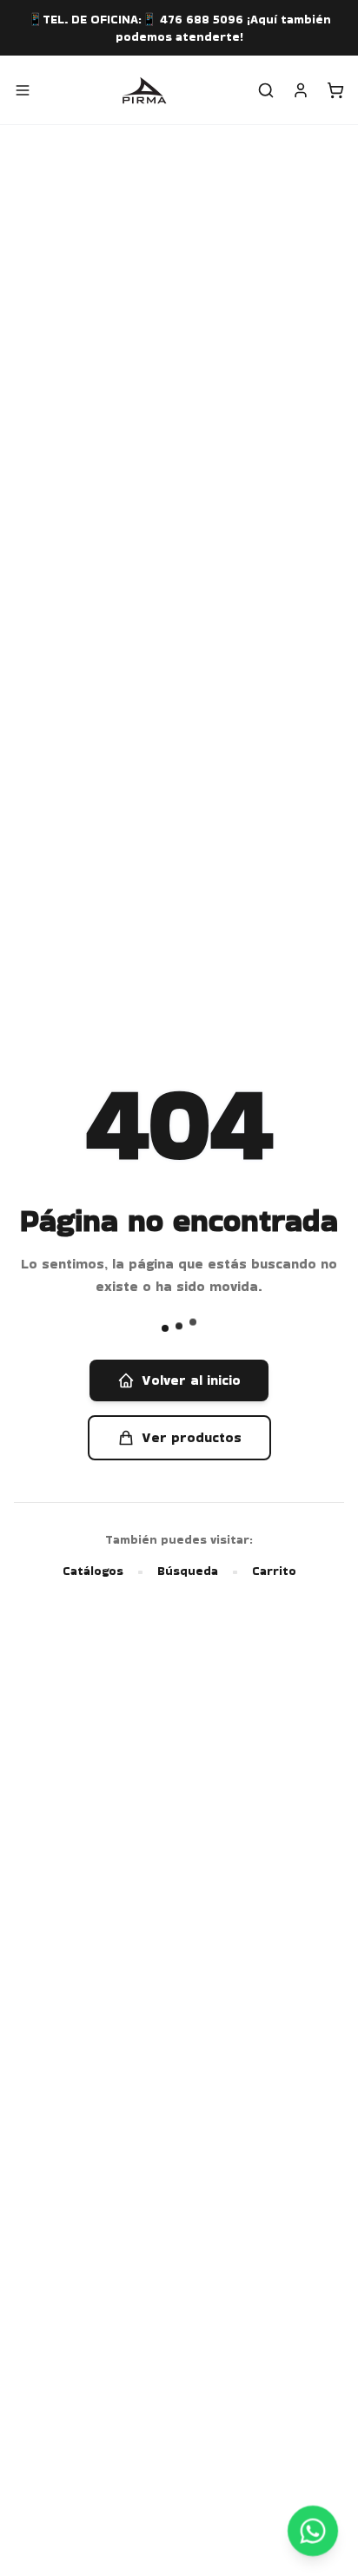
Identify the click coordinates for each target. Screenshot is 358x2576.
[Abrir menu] (23, 90)
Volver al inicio (191, 1380)
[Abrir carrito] (335, 90)
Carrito (274, 1571)
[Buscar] (266, 90)
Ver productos (192, 1437)
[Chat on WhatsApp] (312, 2530)
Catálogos (93, 1571)
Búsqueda (188, 1571)
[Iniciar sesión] (301, 90)
